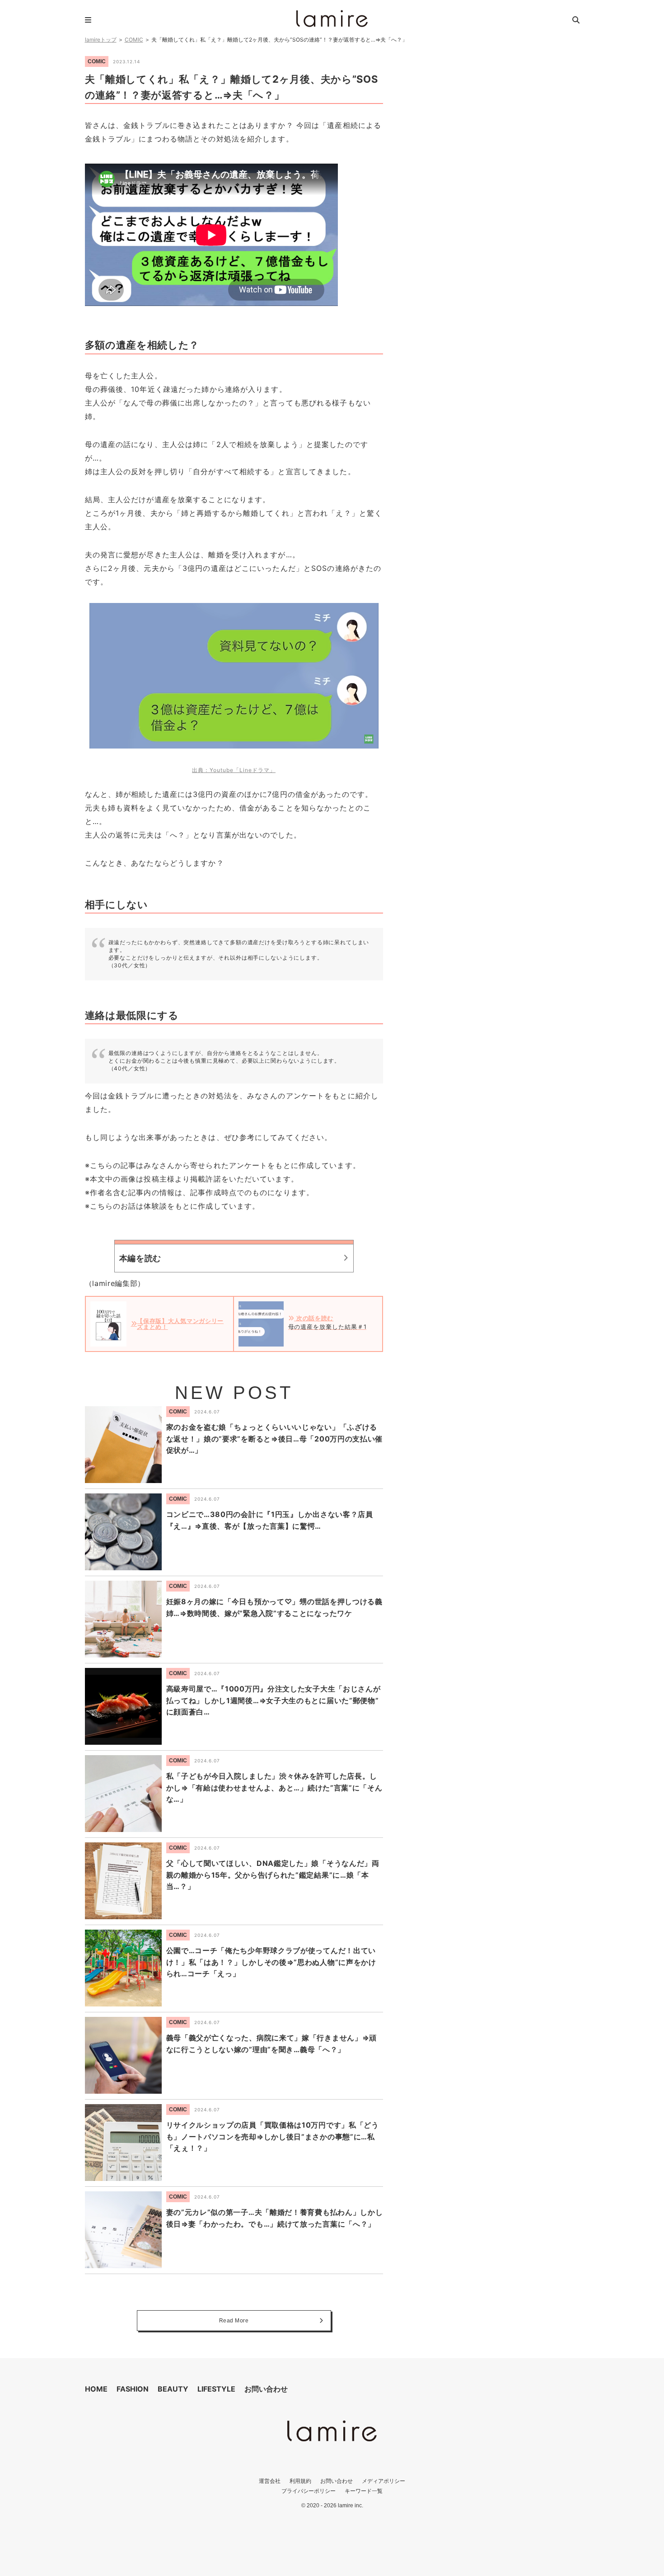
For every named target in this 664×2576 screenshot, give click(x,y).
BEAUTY (173, 2389)
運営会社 (270, 2481)
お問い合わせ (266, 2389)
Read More (234, 2321)
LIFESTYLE (216, 2389)
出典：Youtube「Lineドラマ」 (234, 770)
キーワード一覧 (364, 2491)
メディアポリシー (383, 2481)
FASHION (133, 2389)
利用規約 (300, 2481)
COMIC (134, 40)
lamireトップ (101, 40)
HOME (96, 2389)
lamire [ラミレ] (332, 19)
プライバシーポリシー (309, 2491)
